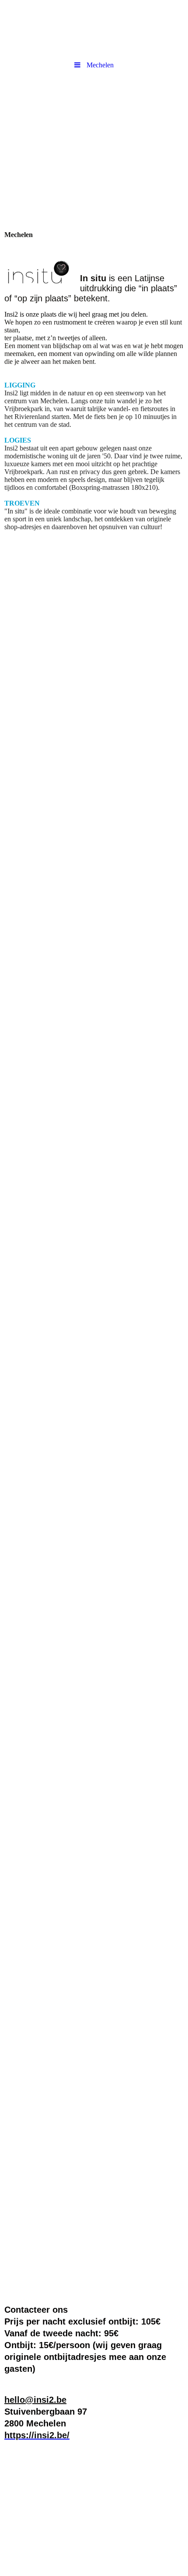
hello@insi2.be (35, 2400)
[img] (94, 124)
